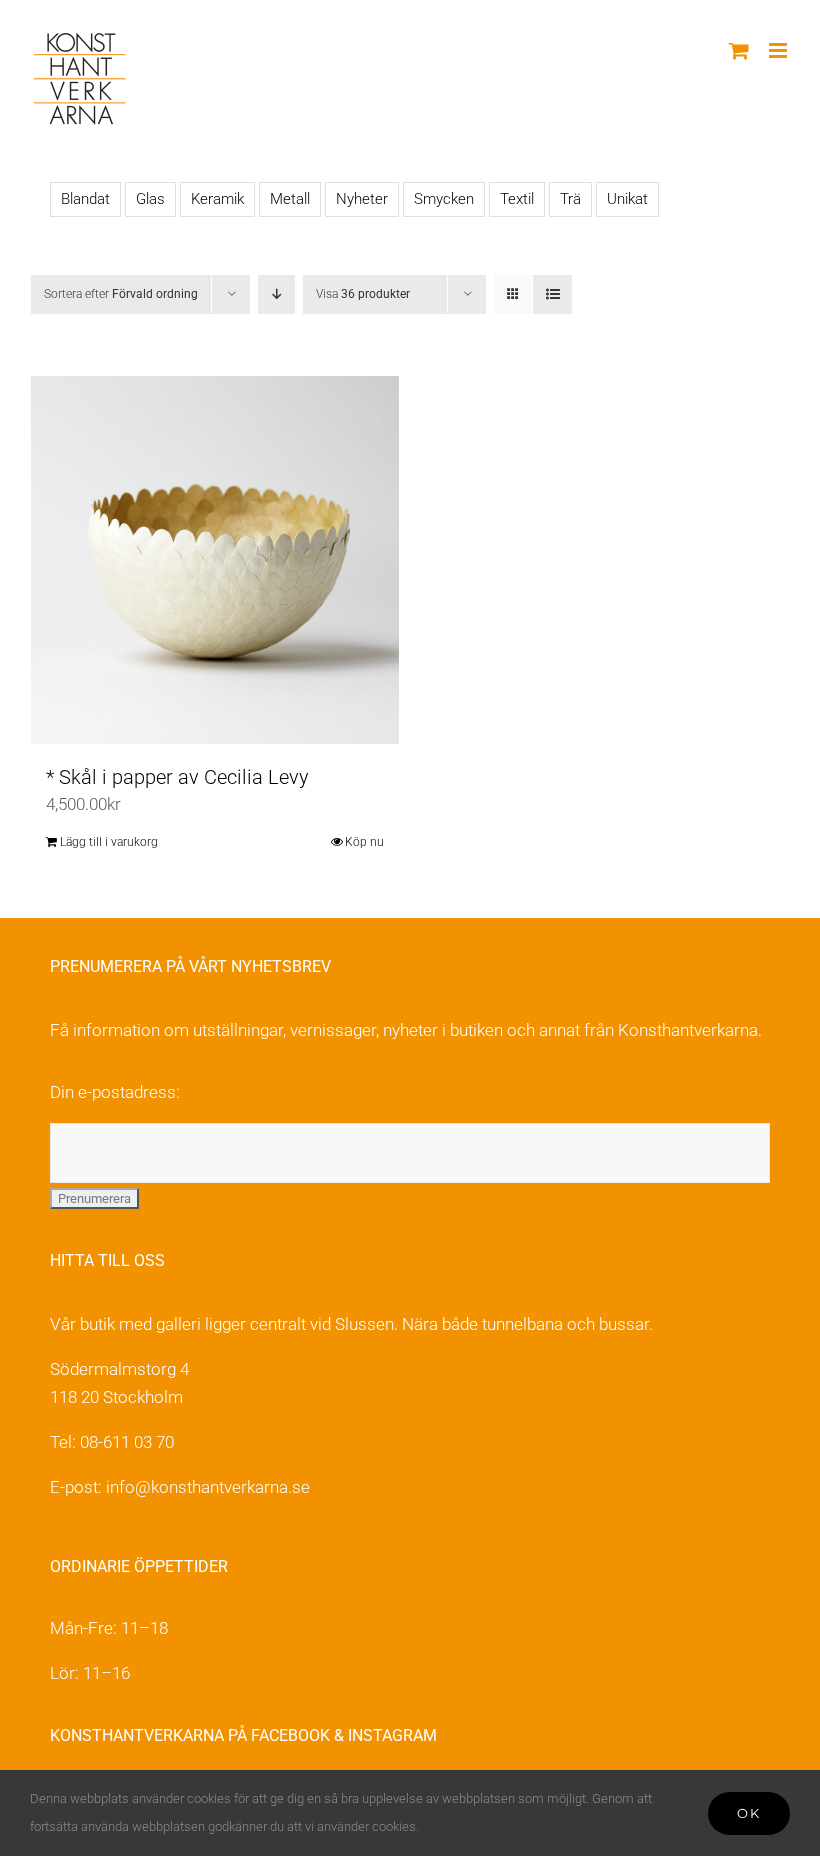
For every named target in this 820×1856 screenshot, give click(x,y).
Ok (749, 1813)
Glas (150, 199)
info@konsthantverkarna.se (208, 1487)
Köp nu (364, 842)
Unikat (627, 199)
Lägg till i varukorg (109, 842)
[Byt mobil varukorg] (739, 50)
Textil (517, 199)
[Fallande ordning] (276, 294)
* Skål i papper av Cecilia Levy (177, 777)
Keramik (217, 199)
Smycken (444, 199)
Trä (570, 199)
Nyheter (362, 199)
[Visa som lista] (552, 294)
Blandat (85, 199)
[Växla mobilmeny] (779, 50)
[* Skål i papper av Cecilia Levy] (215, 560)
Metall (290, 199)
